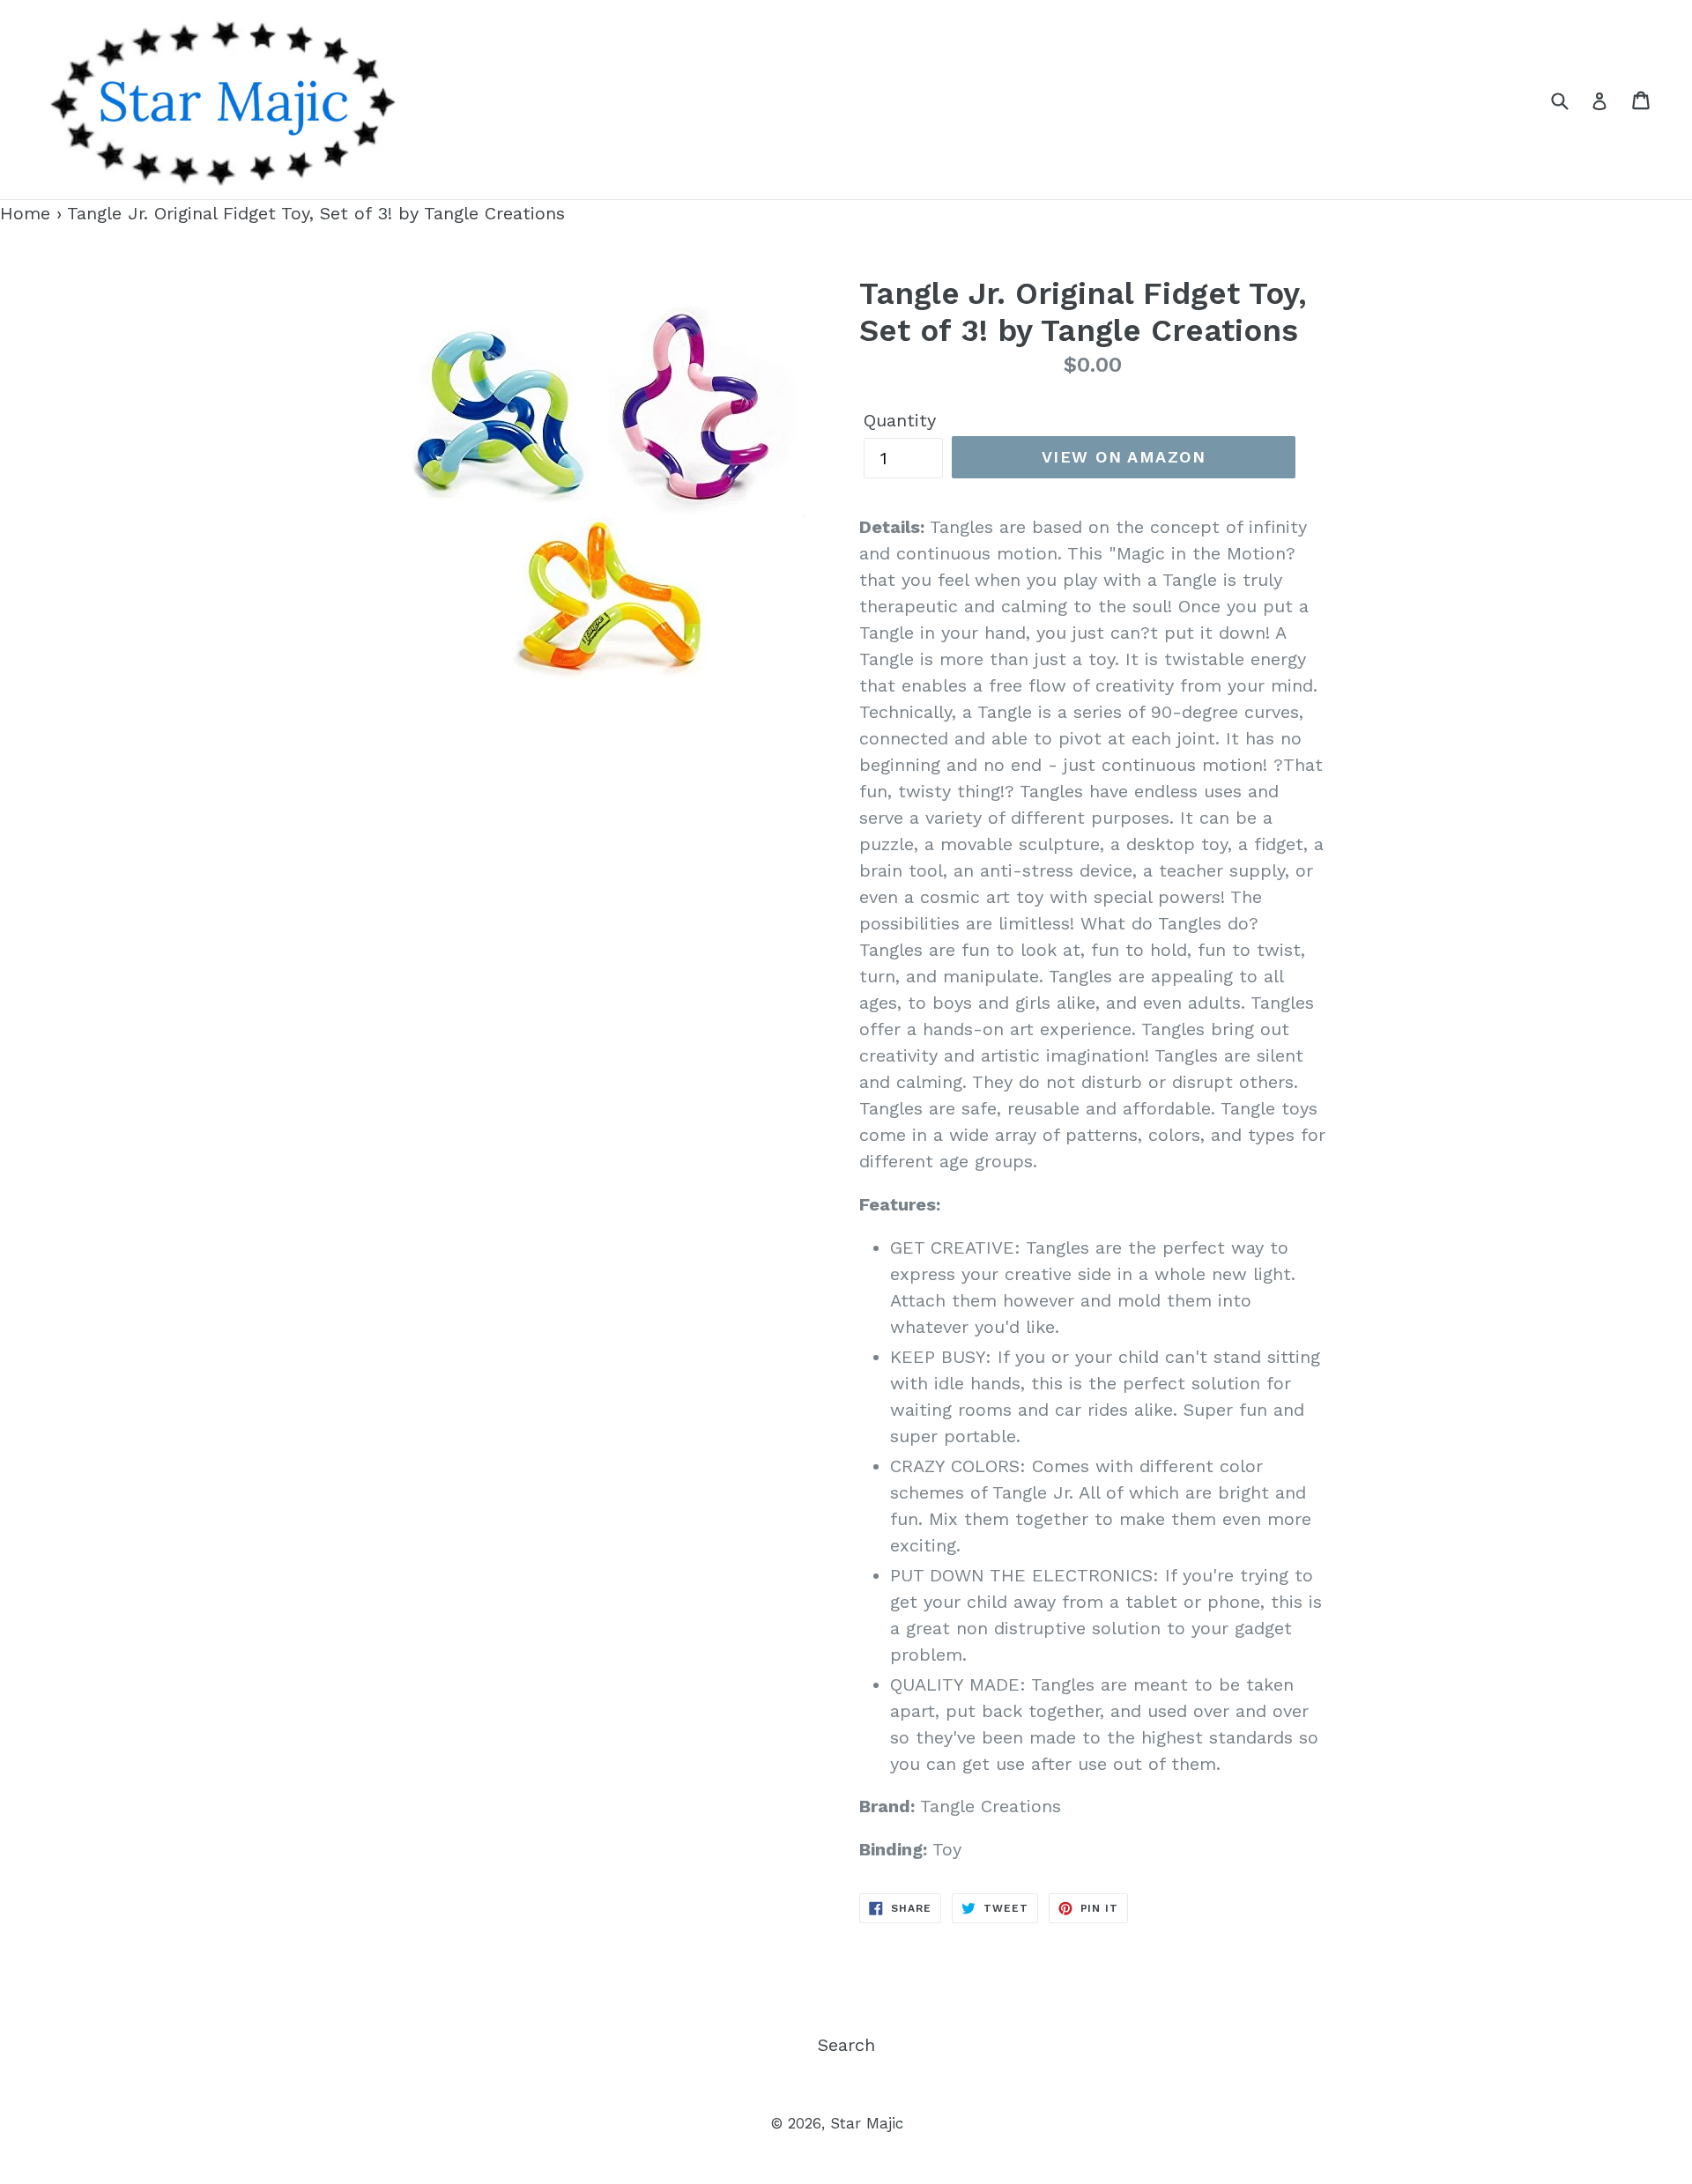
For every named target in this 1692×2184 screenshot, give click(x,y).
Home (25, 213)
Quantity (900, 420)
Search (846, 2045)
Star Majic (867, 2123)
